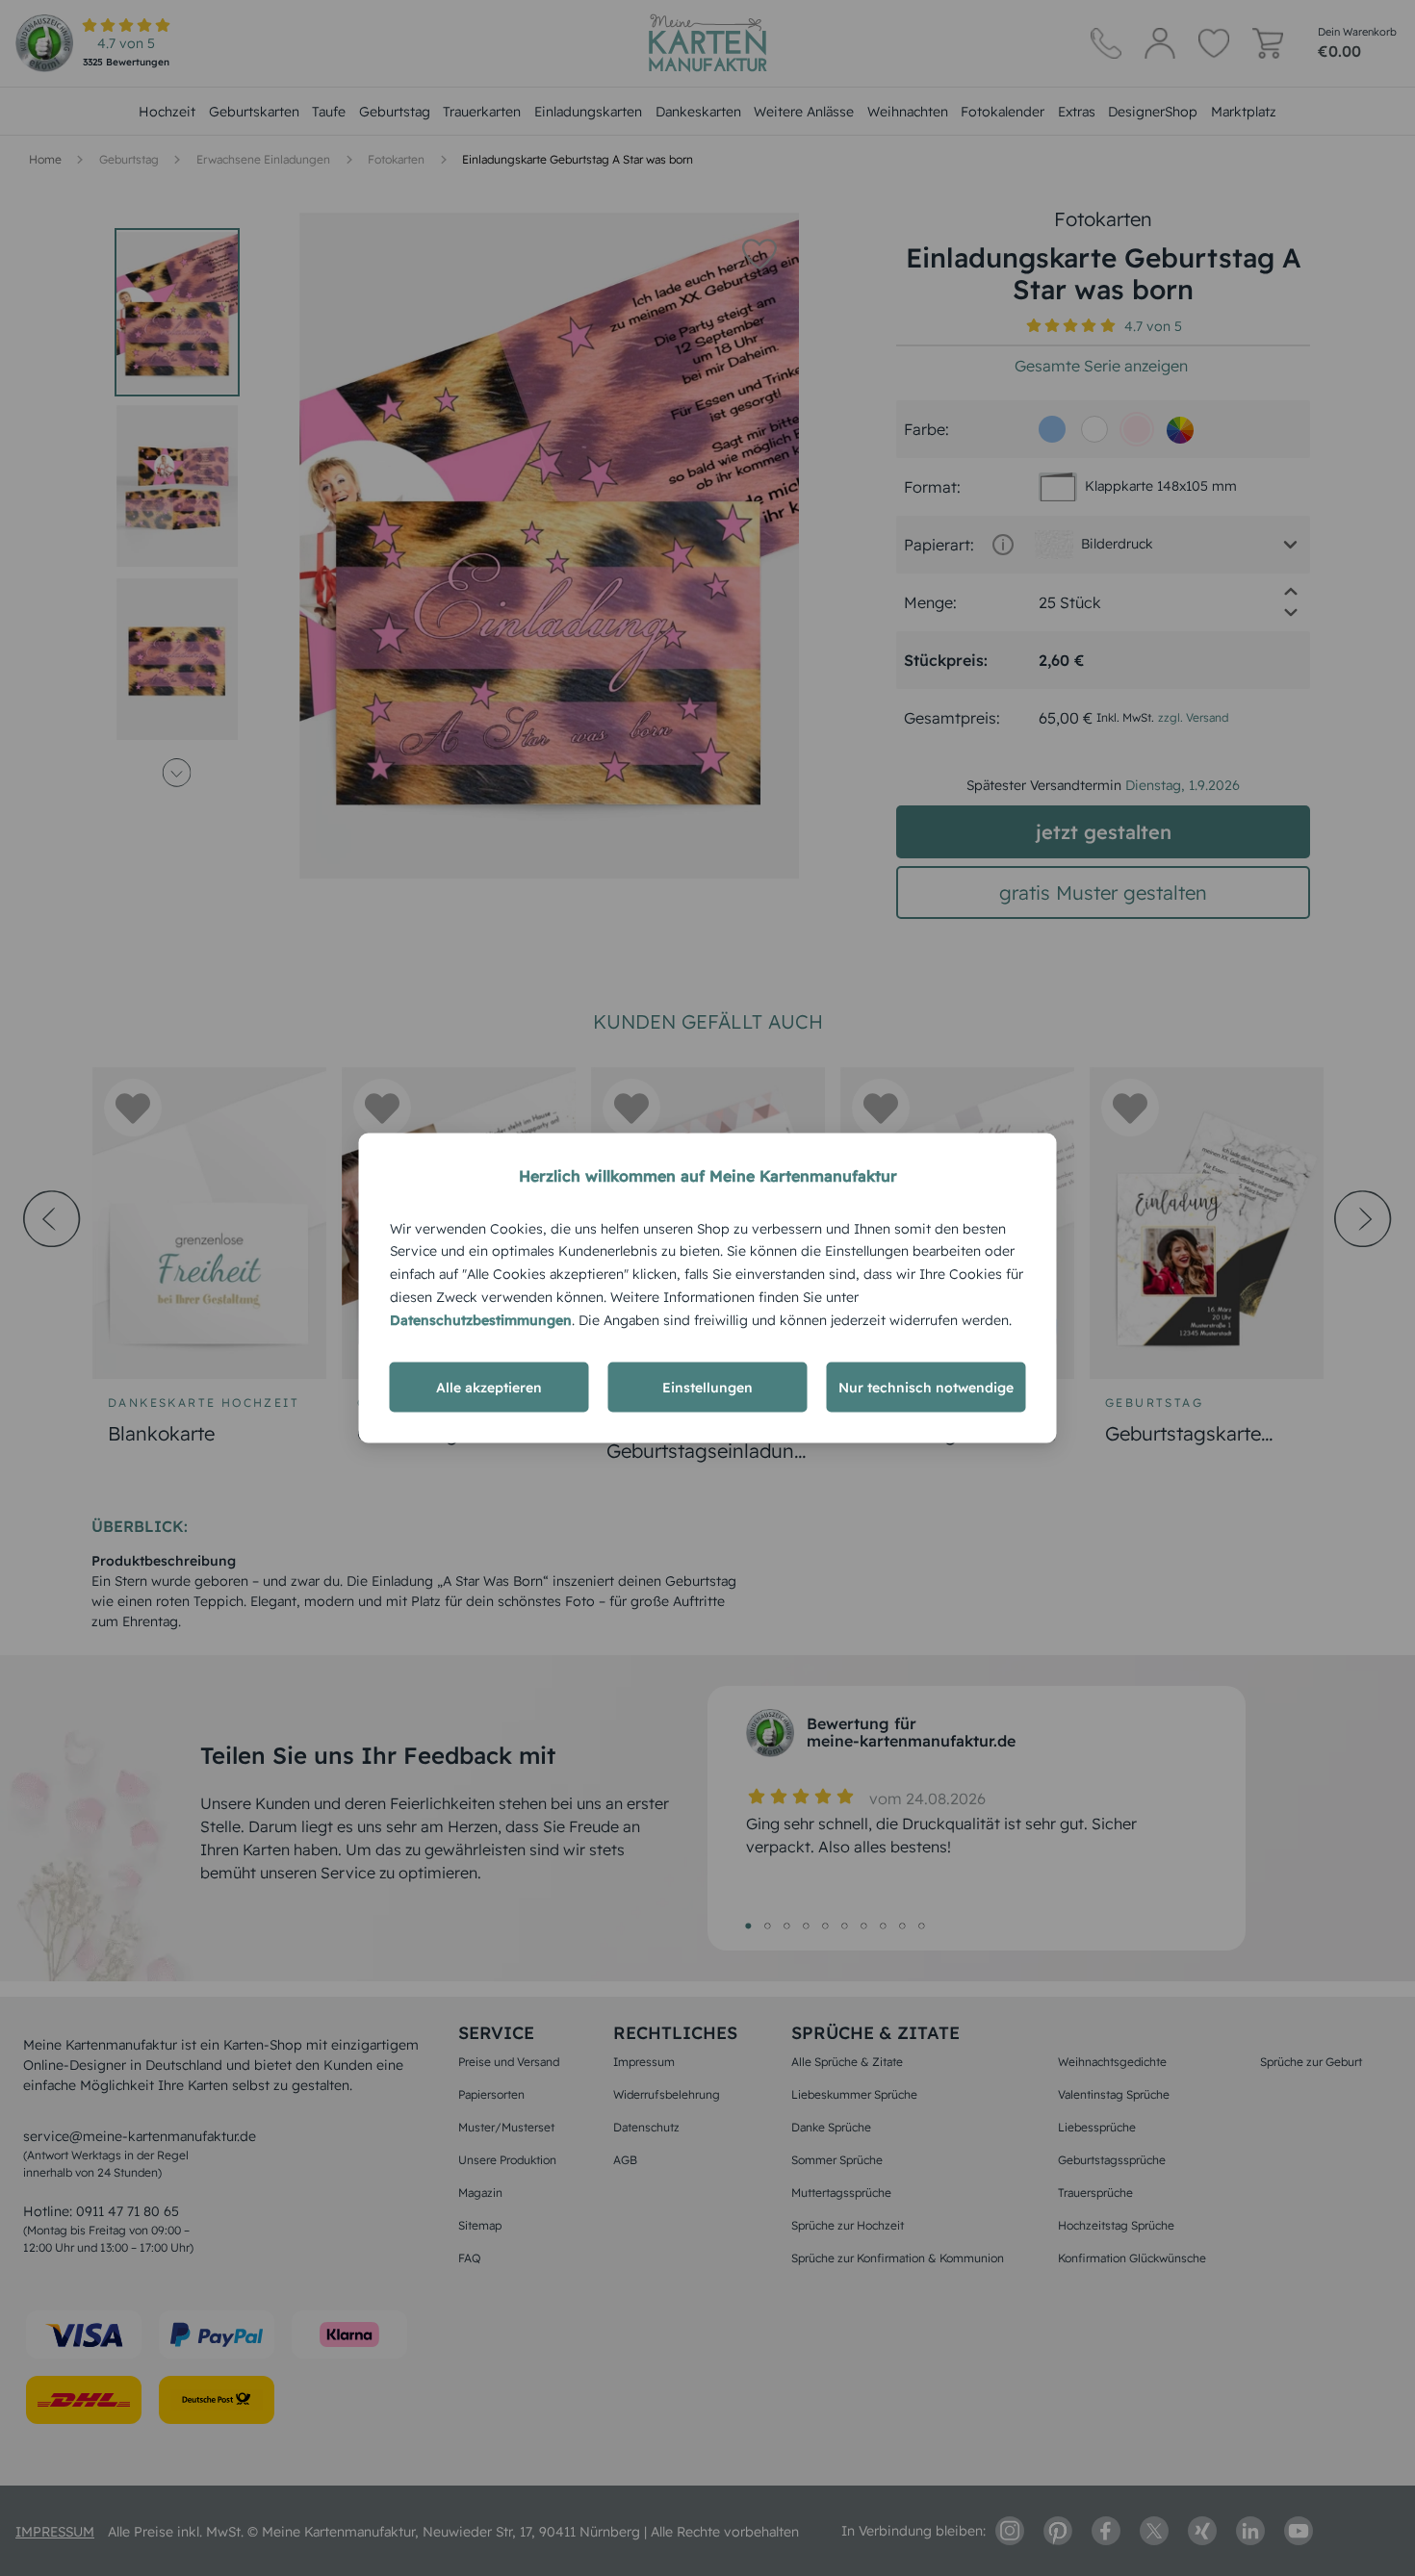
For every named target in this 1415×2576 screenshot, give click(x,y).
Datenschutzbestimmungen (481, 1319)
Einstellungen (707, 1388)
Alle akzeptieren (489, 1388)
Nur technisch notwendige (926, 1388)
